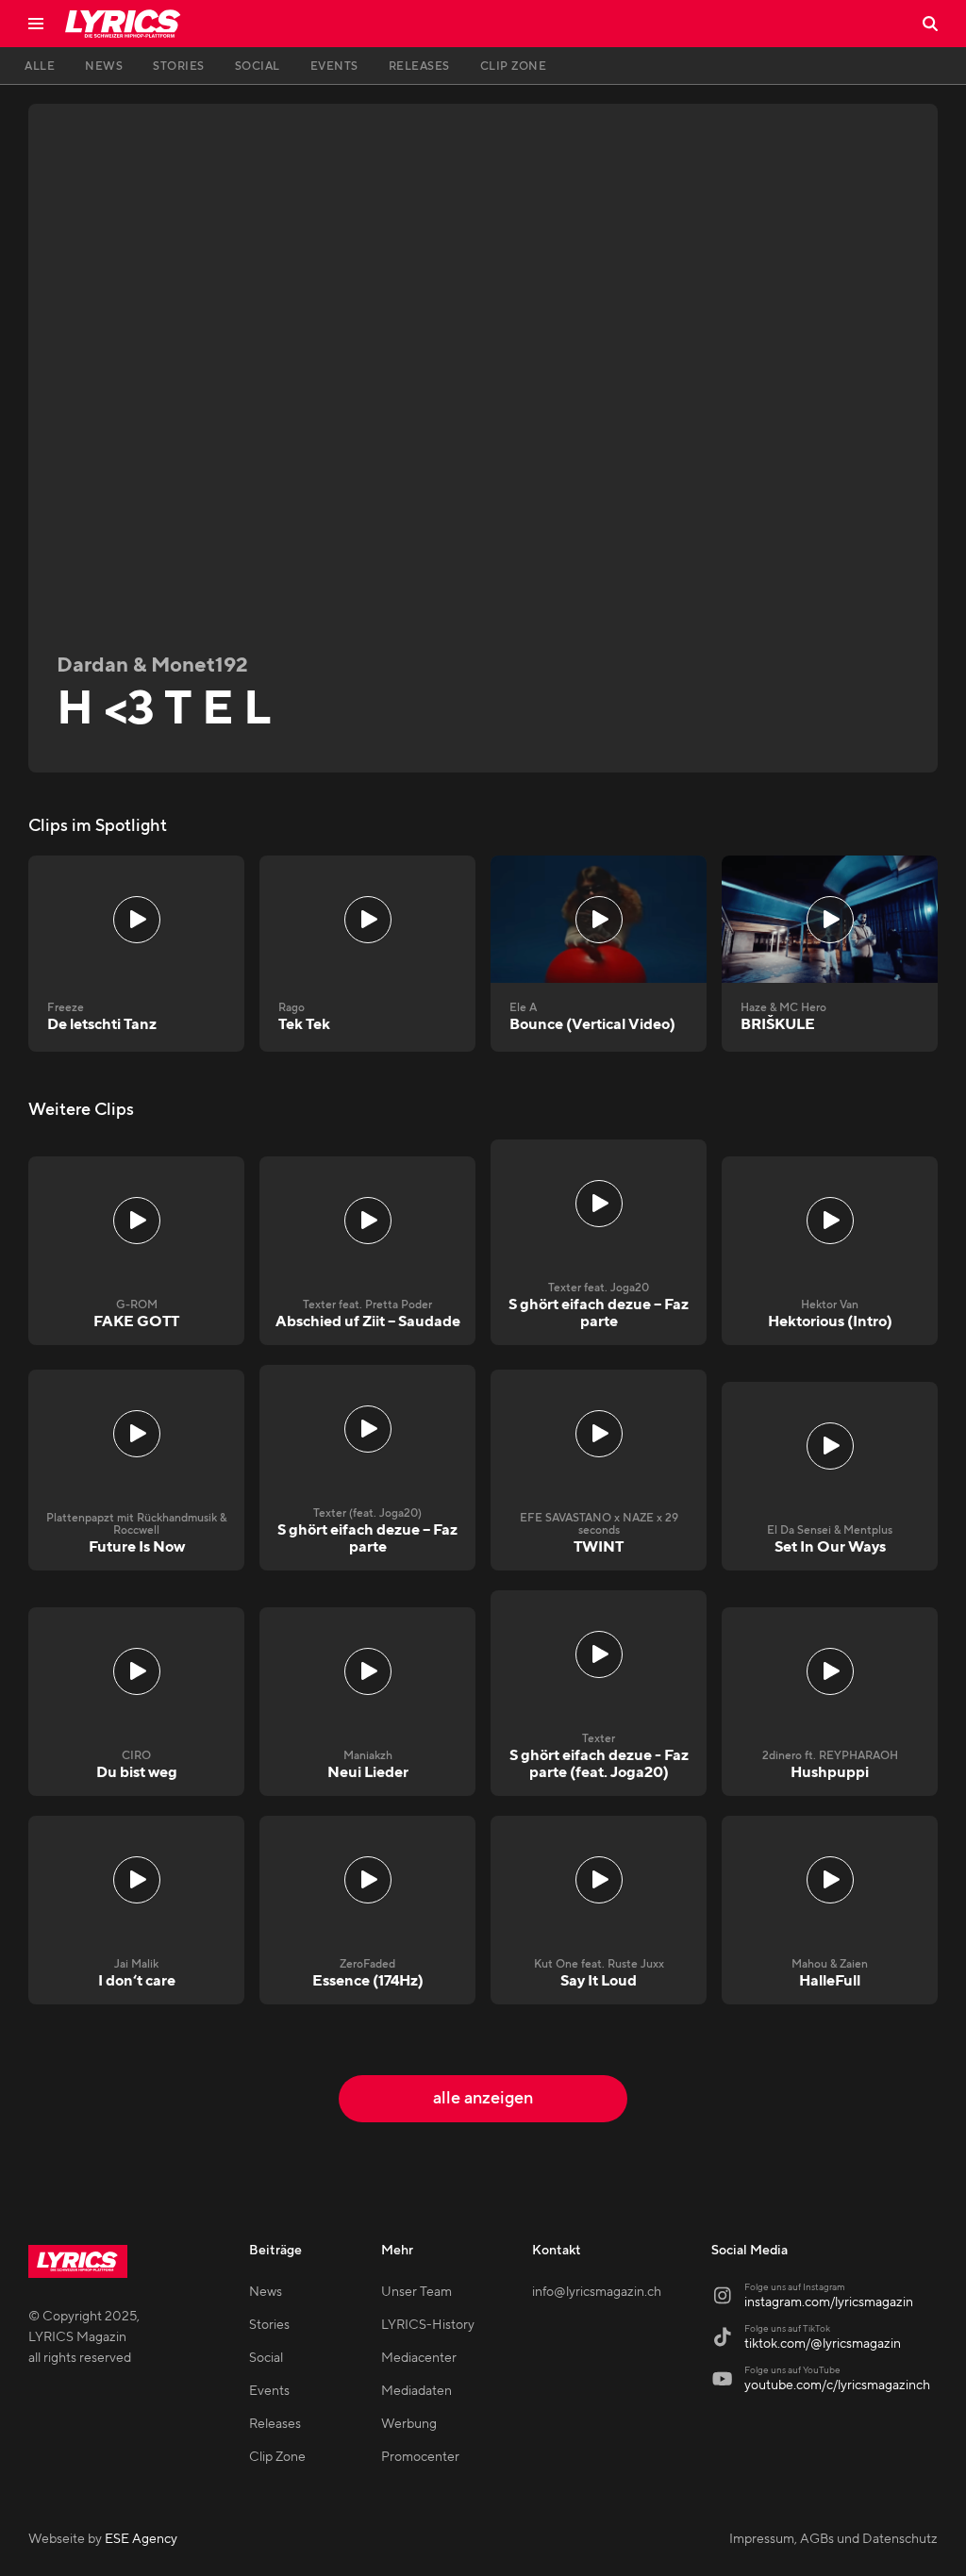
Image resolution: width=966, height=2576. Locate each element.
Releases (275, 2424)
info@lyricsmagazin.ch (597, 2292)
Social (266, 2358)
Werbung (409, 2424)
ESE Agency (141, 2539)
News (266, 2292)
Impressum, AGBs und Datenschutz (833, 2539)
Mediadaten (416, 2391)
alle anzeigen (483, 2098)
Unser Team (416, 2292)
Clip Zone (277, 2457)
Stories (269, 2325)
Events (269, 2391)
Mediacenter (419, 2358)
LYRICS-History (428, 2325)
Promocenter (420, 2457)
